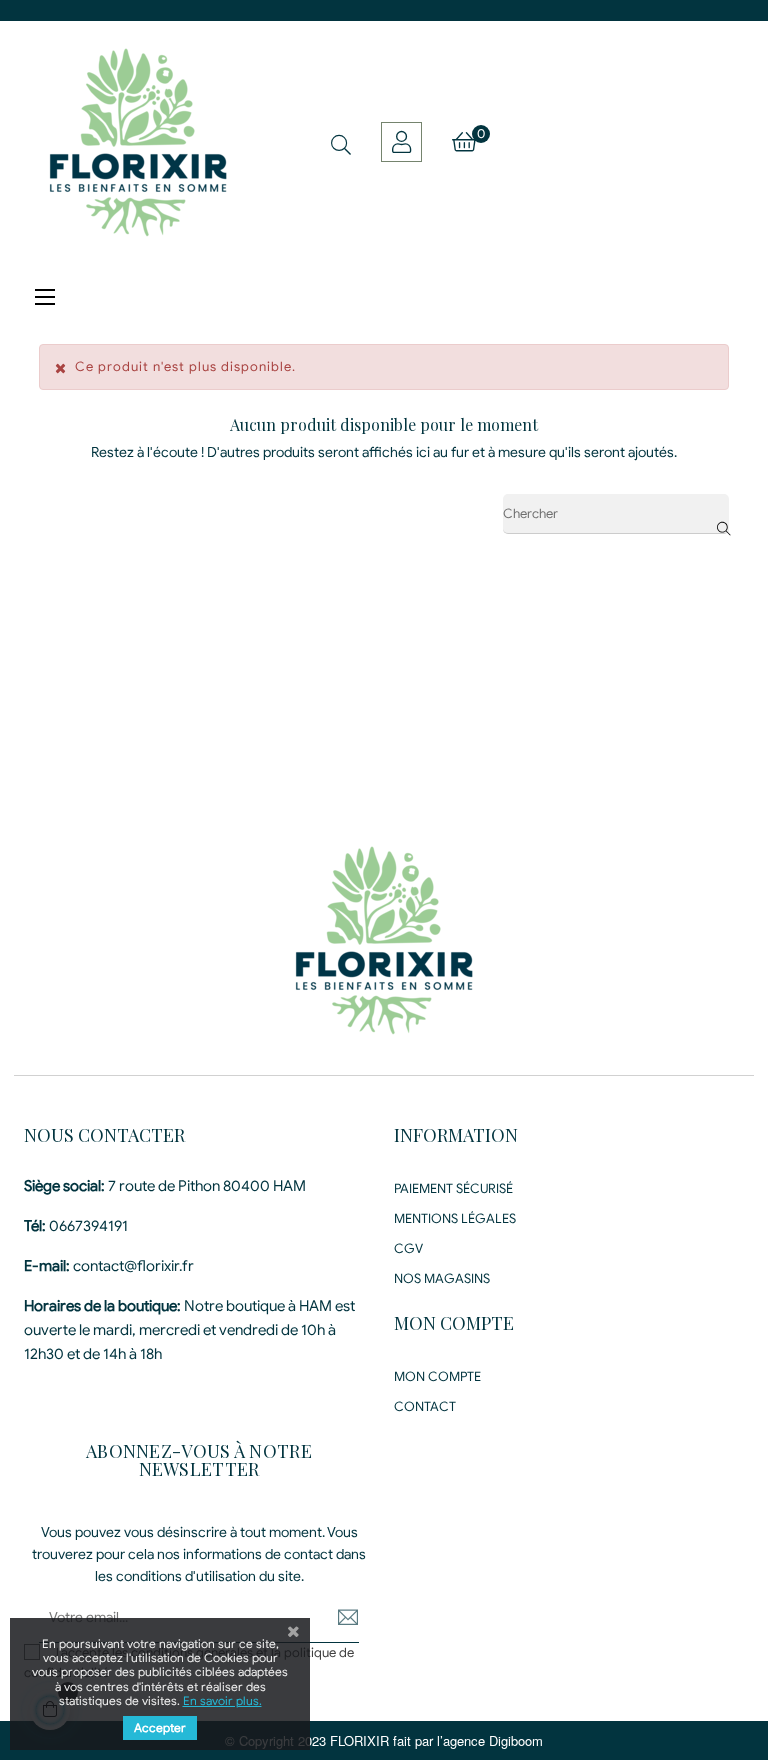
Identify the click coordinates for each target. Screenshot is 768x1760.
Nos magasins (442, 1278)
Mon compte (437, 1376)
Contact (425, 1406)
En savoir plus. (222, 1700)
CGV (408, 1248)
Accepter (160, 1727)
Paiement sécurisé (453, 1188)
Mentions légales (455, 1218)
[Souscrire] (333, 1617)
